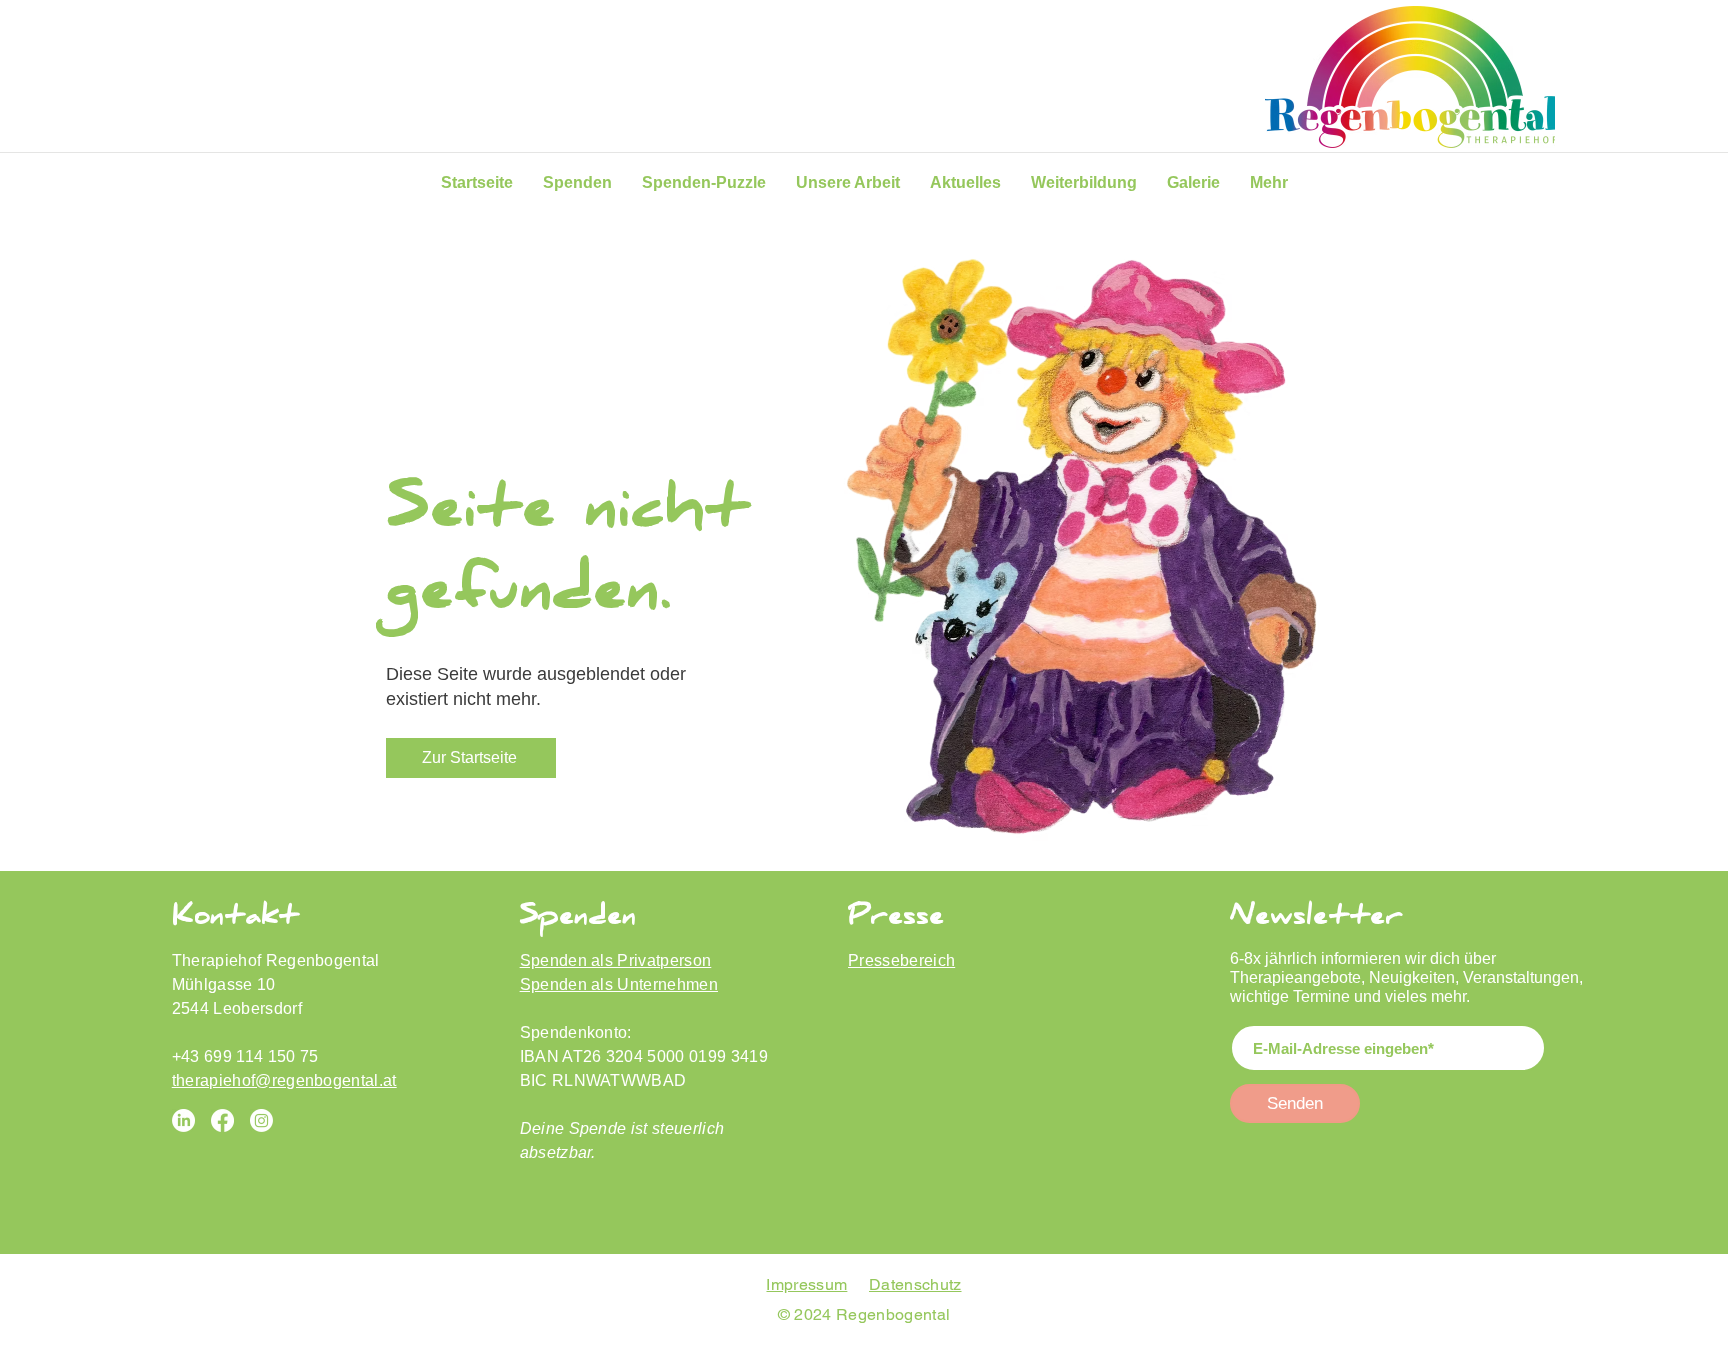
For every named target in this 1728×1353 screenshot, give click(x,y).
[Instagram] (261, 1120)
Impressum (806, 1284)
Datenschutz (915, 1284)
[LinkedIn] (183, 1120)
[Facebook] (222, 1120)
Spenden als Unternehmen (619, 984)
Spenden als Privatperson (616, 960)
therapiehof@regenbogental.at (284, 1080)
